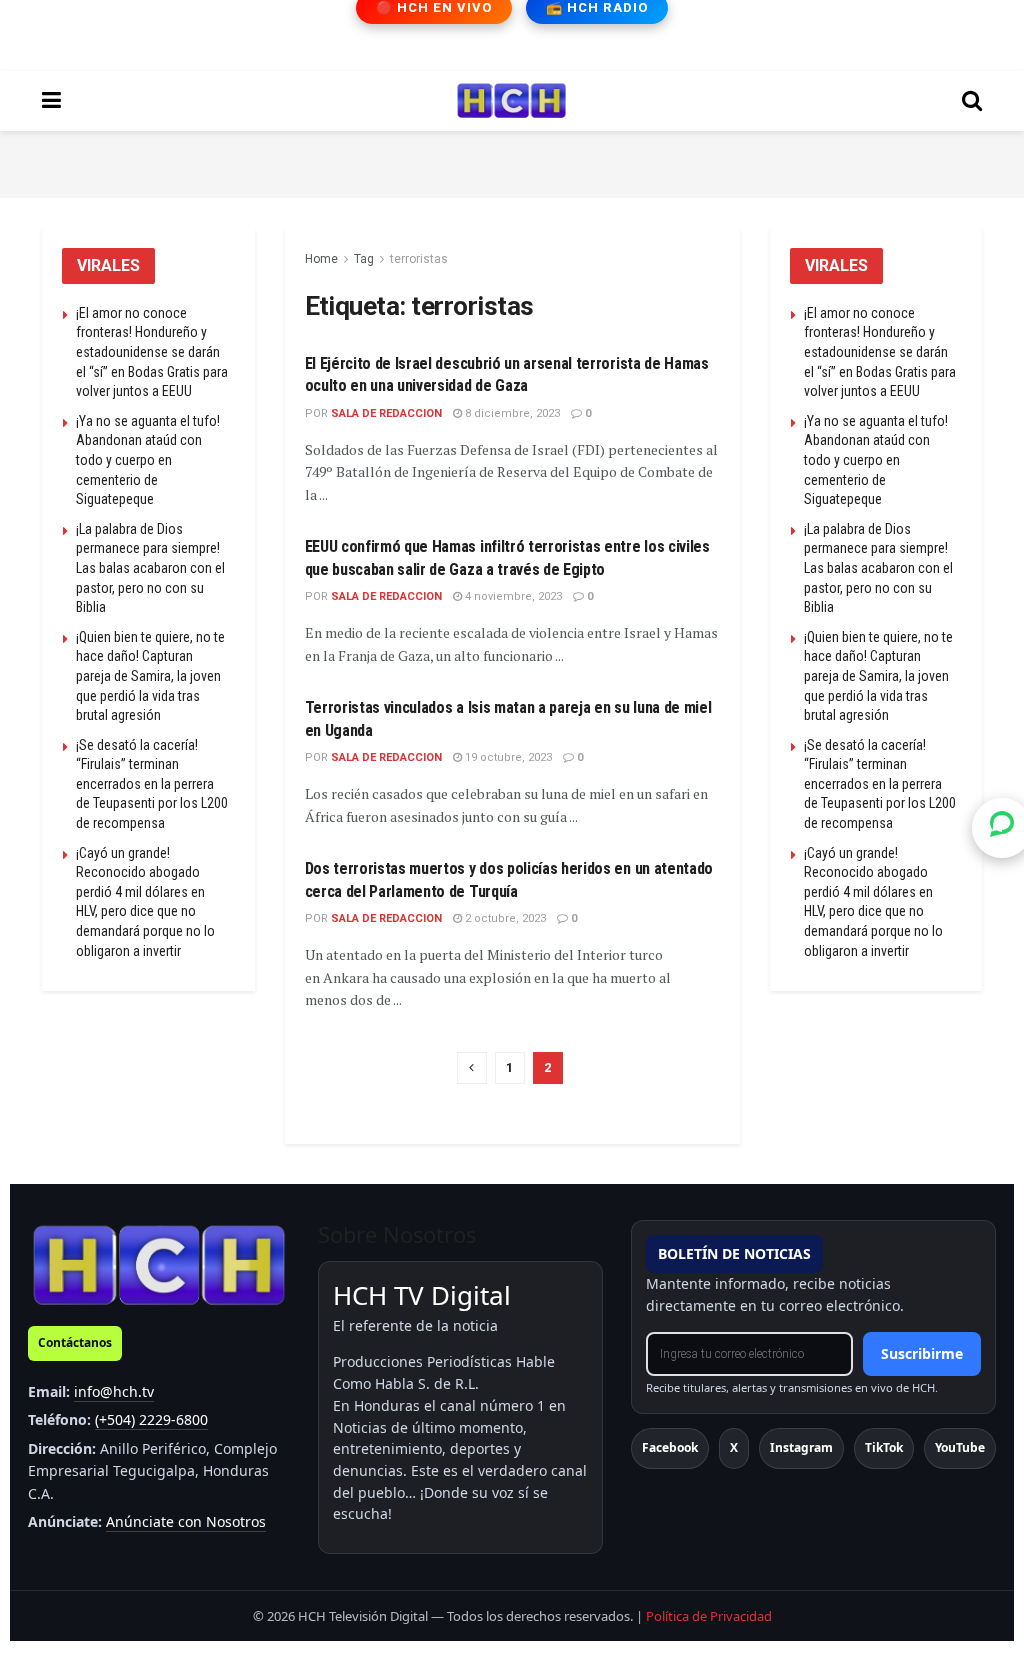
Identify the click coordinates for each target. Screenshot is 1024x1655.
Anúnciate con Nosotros (186, 1521)
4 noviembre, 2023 (512, 596)
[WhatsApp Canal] (1002, 827)
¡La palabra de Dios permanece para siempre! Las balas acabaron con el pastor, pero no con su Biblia (150, 568)
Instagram (801, 1447)
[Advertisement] (512, 161)
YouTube (960, 1447)
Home (321, 259)
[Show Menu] (51, 101)
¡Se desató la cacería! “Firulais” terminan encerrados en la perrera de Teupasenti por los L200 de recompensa (152, 784)
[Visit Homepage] (511, 101)
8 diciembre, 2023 (511, 413)
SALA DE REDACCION (386, 413)
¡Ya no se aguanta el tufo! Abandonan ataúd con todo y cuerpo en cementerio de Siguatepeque (148, 460)
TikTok (884, 1447)
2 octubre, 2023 (504, 918)
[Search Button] (972, 101)
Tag (364, 259)
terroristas (419, 259)
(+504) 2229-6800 (151, 1419)
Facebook (670, 1447)
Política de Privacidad (709, 1616)
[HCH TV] (159, 1264)
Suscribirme (922, 1353)
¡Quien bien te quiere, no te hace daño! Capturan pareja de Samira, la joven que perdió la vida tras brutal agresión (150, 676)
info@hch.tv (114, 1391)
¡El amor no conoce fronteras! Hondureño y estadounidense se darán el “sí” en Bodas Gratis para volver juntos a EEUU (152, 352)
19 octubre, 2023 (507, 757)
